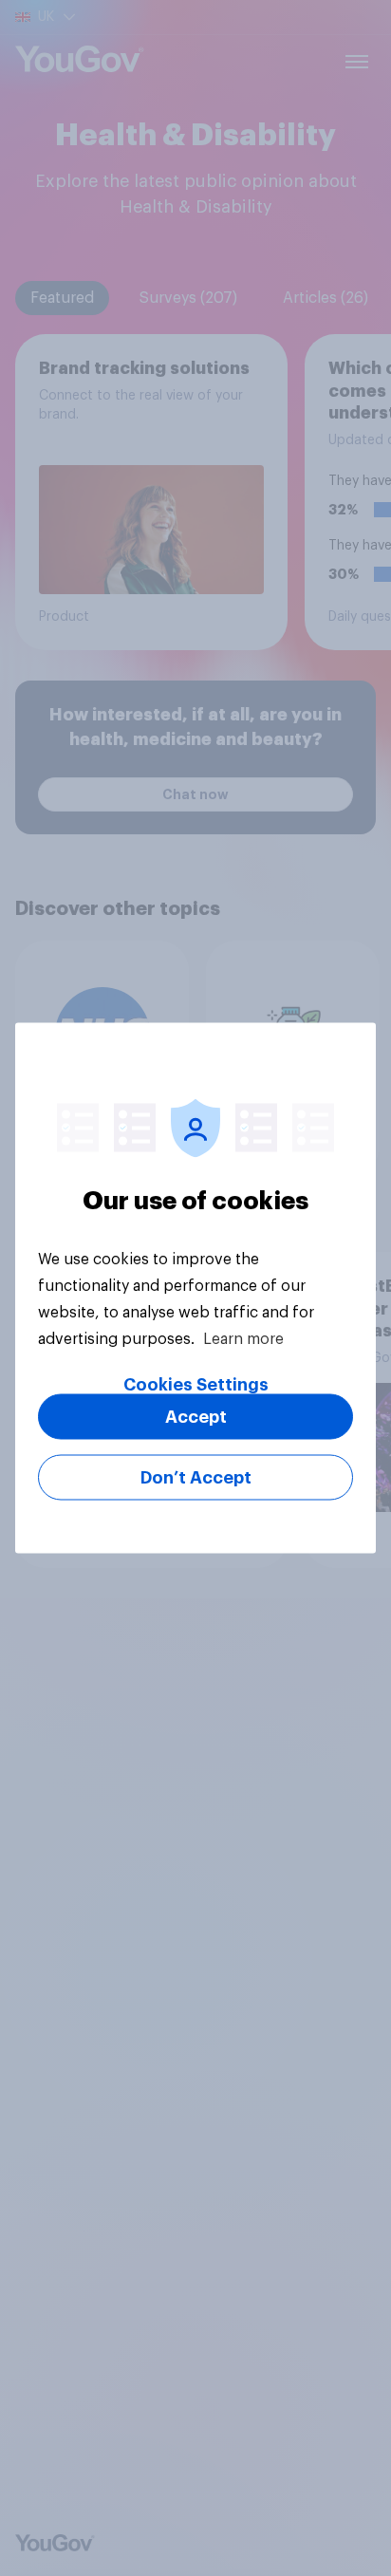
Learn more (243, 1339)
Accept (196, 1417)
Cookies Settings (196, 1385)
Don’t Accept (196, 1478)
